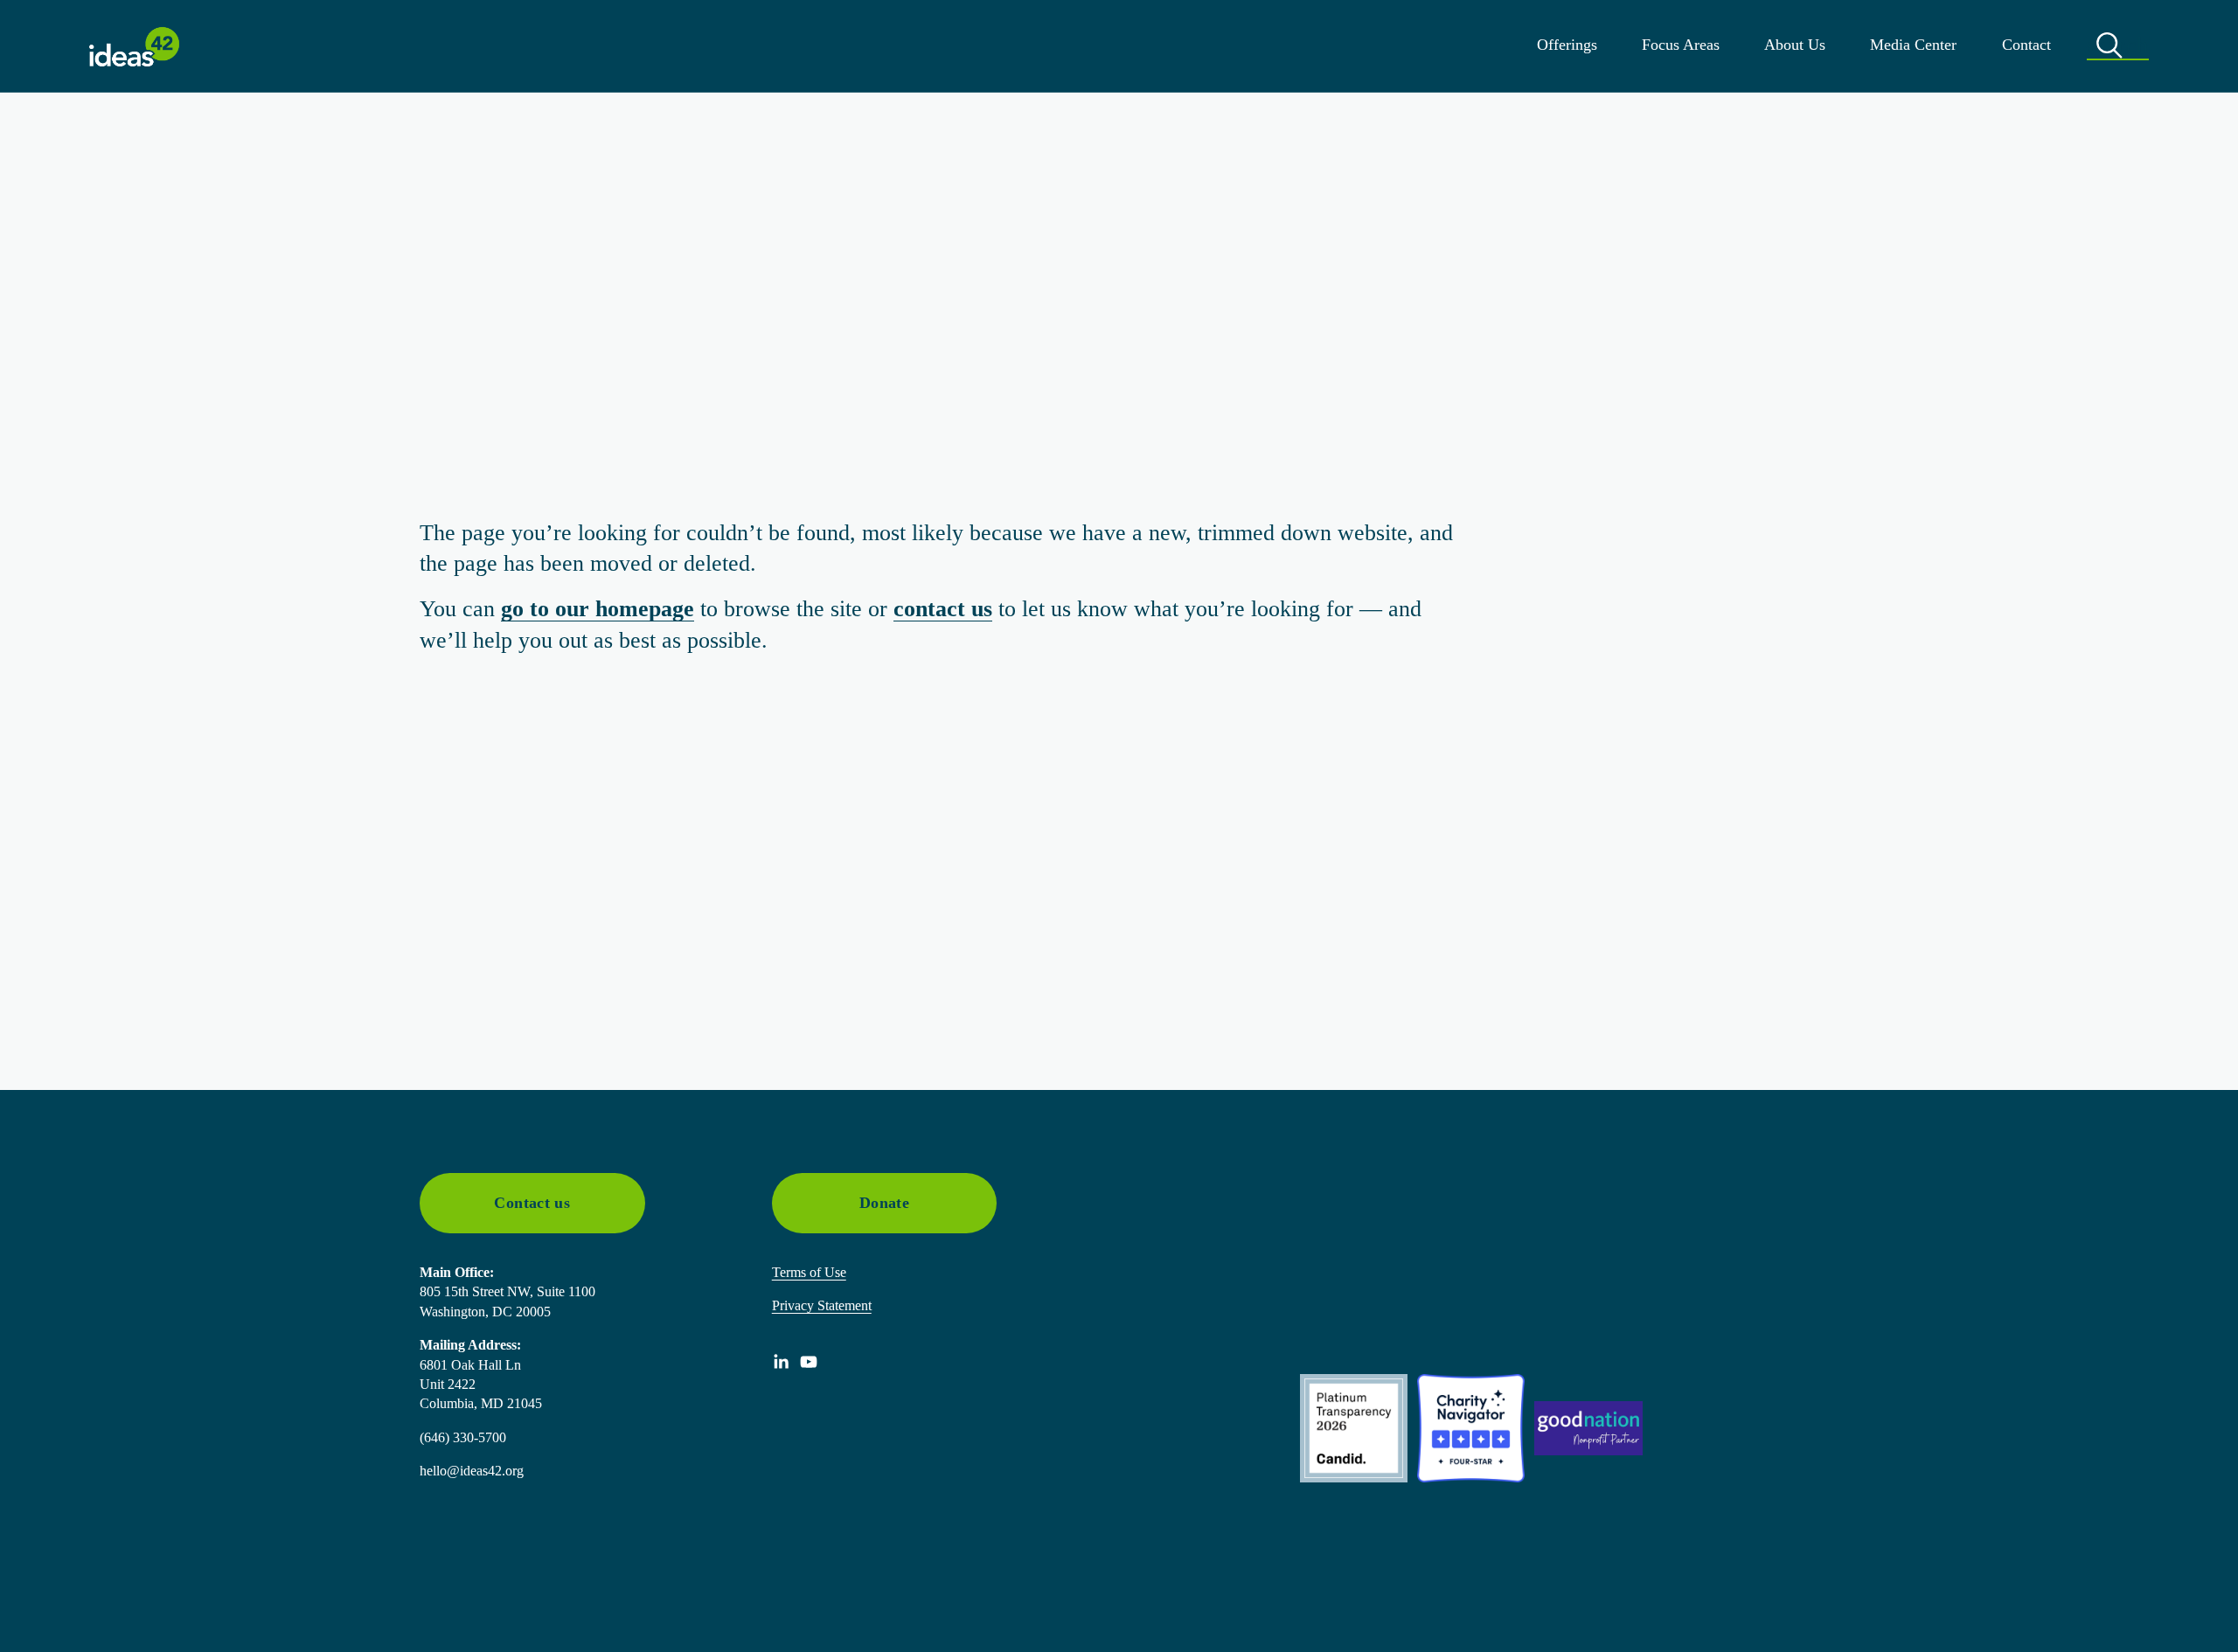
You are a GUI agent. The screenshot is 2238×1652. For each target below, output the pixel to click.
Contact (2026, 45)
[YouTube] (809, 1362)
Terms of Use (809, 1272)
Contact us (532, 1203)
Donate (884, 1203)
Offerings (1567, 45)
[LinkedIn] (781, 1362)
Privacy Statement (822, 1305)
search (2118, 45)
